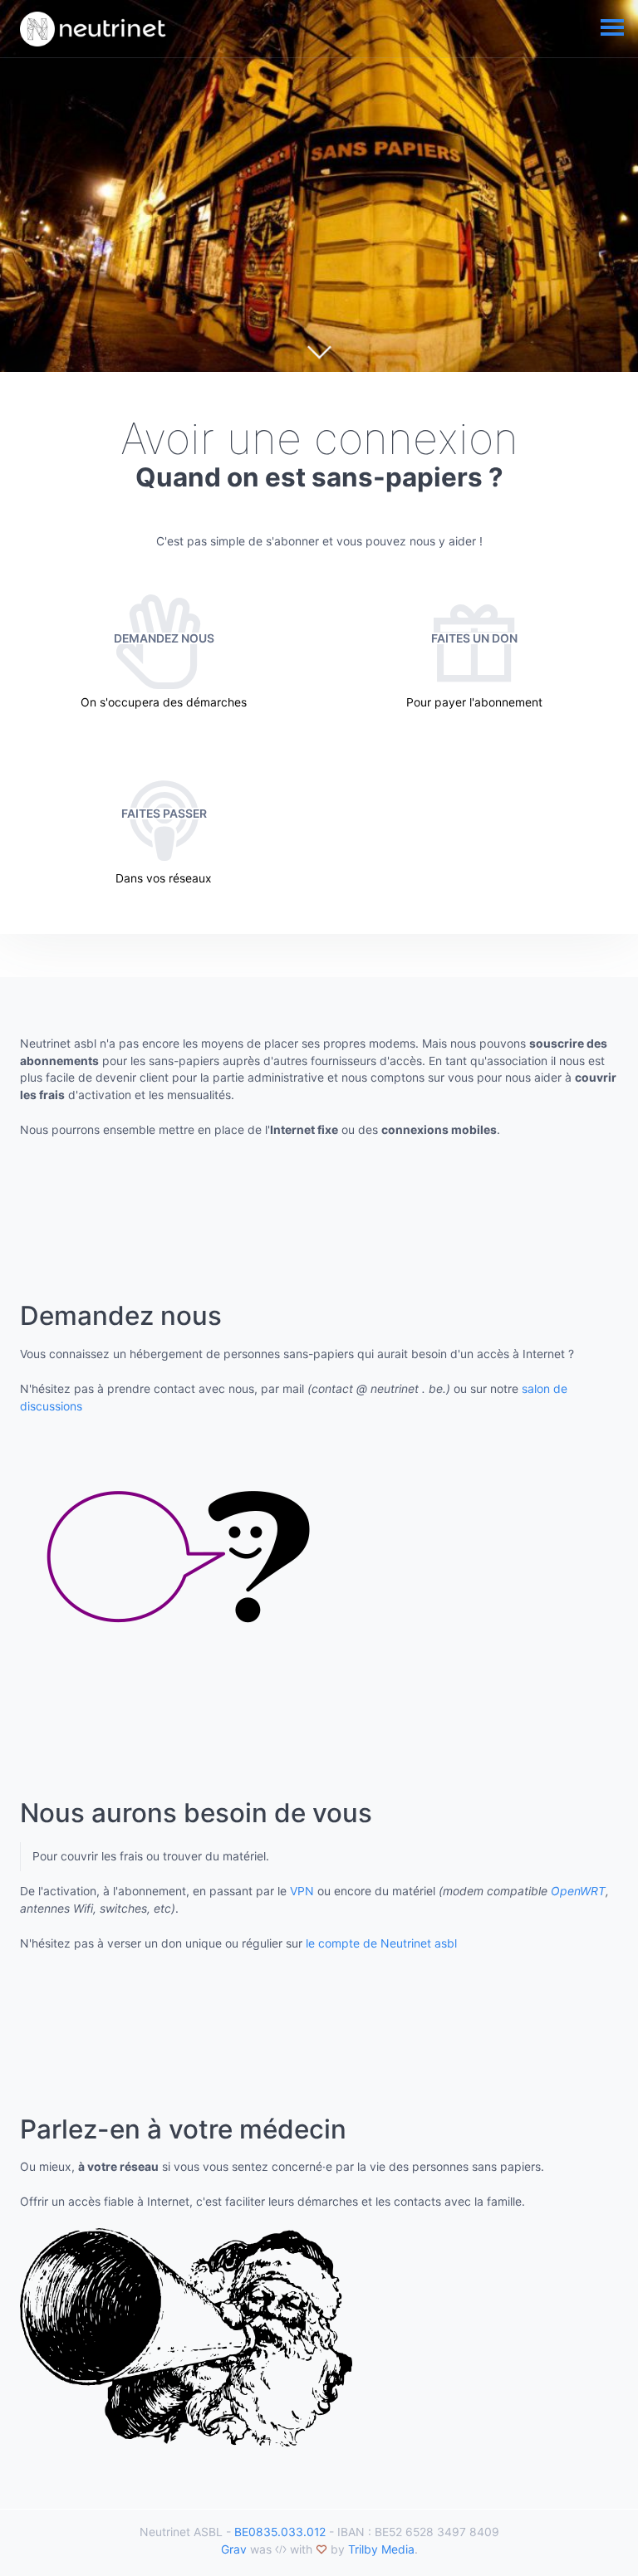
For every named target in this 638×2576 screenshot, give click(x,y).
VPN (302, 1891)
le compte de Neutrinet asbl (381, 1943)
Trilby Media (381, 2549)
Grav (234, 2549)
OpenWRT (578, 1891)
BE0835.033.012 (280, 2532)
